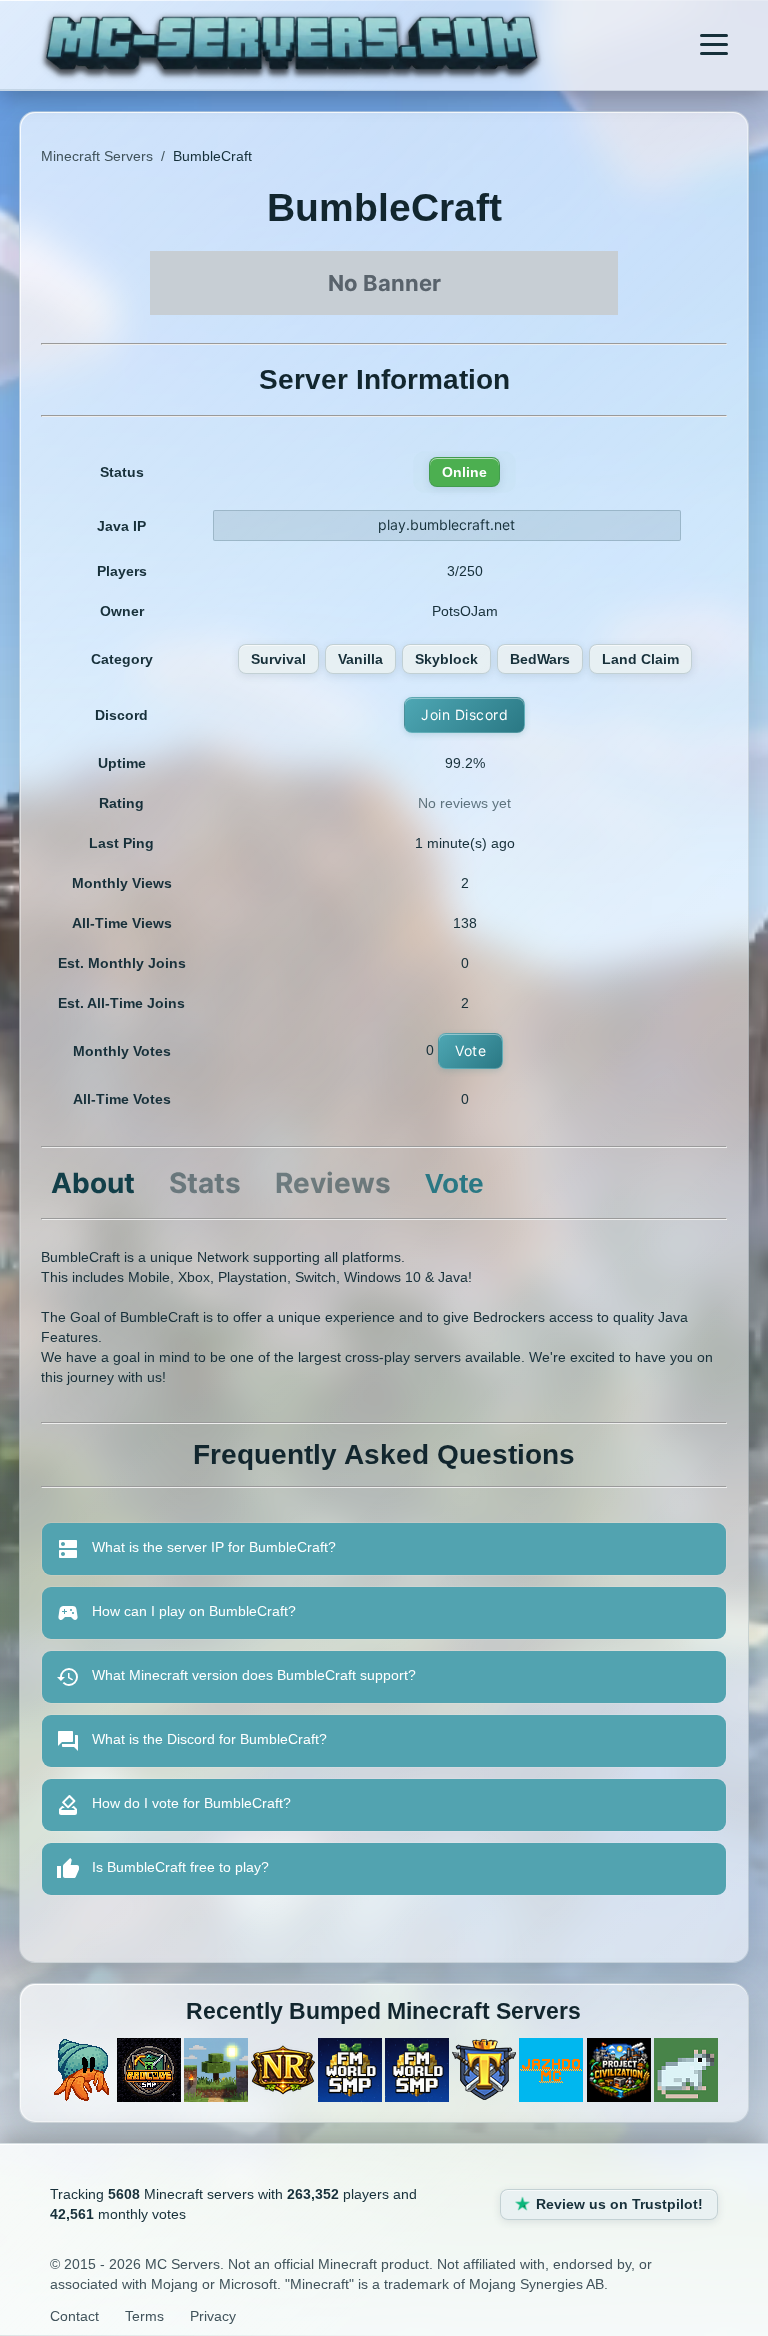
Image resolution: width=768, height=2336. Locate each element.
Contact (74, 2316)
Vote (470, 1050)
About (93, 1183)
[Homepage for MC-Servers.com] (291, 47)
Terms (144, 2316)
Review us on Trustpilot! (619, 2204)
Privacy (213, 2316)
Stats (205, 1183)
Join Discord (464, 714)
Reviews (333, 1183)
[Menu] (714, 45)
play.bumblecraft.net (446, 524)
